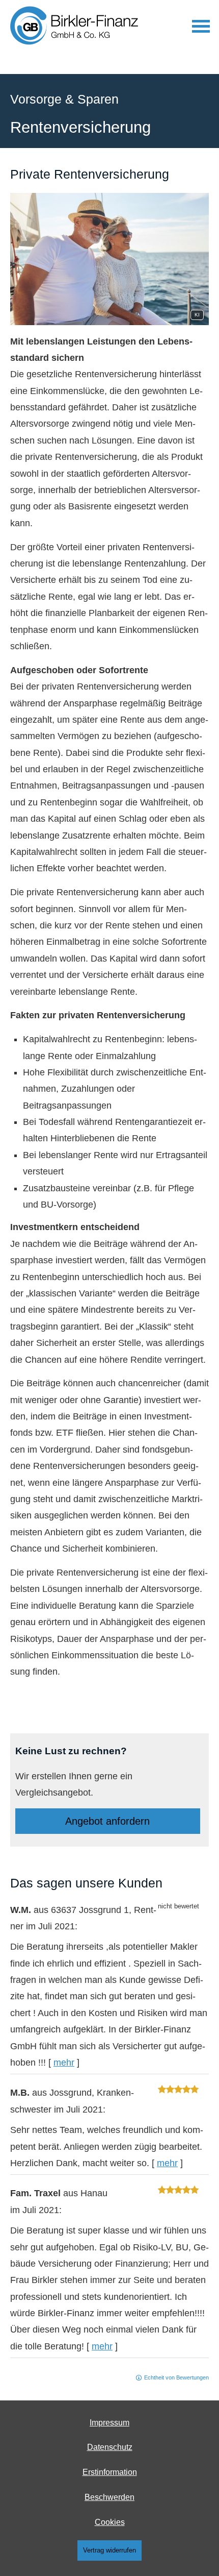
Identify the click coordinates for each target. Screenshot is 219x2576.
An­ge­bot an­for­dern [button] (107, 1821)
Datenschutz (110, 2447)
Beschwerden (109, 2497)
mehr (64, 2063)
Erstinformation (110, 2472)
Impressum (109, 2423)
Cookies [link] (110, 2522)
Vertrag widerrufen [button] (109, 2550)
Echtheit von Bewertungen (176, 2377)
